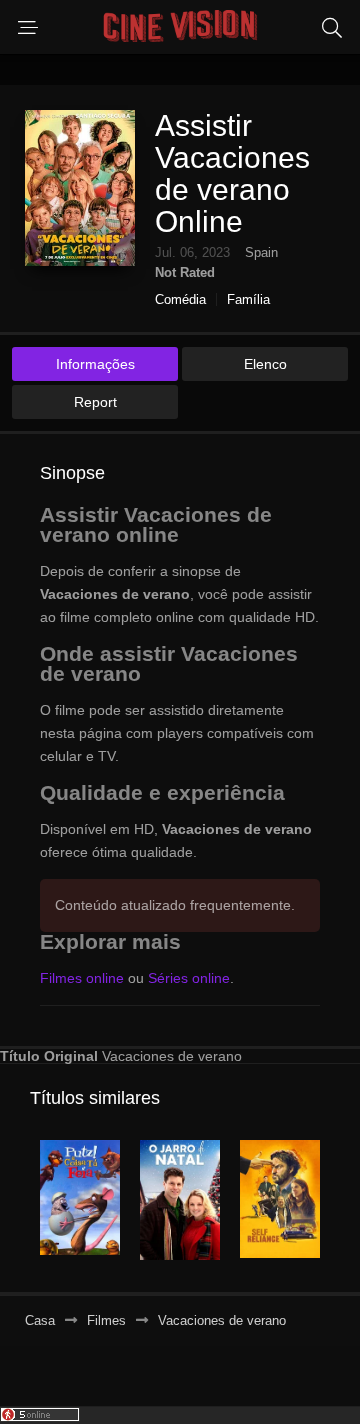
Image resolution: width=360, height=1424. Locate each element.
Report (95, 402)
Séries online (189, 978)
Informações (95, 364)
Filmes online (82, 978)
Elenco (265, 364)
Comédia (180, 299)
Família (248, 299)
